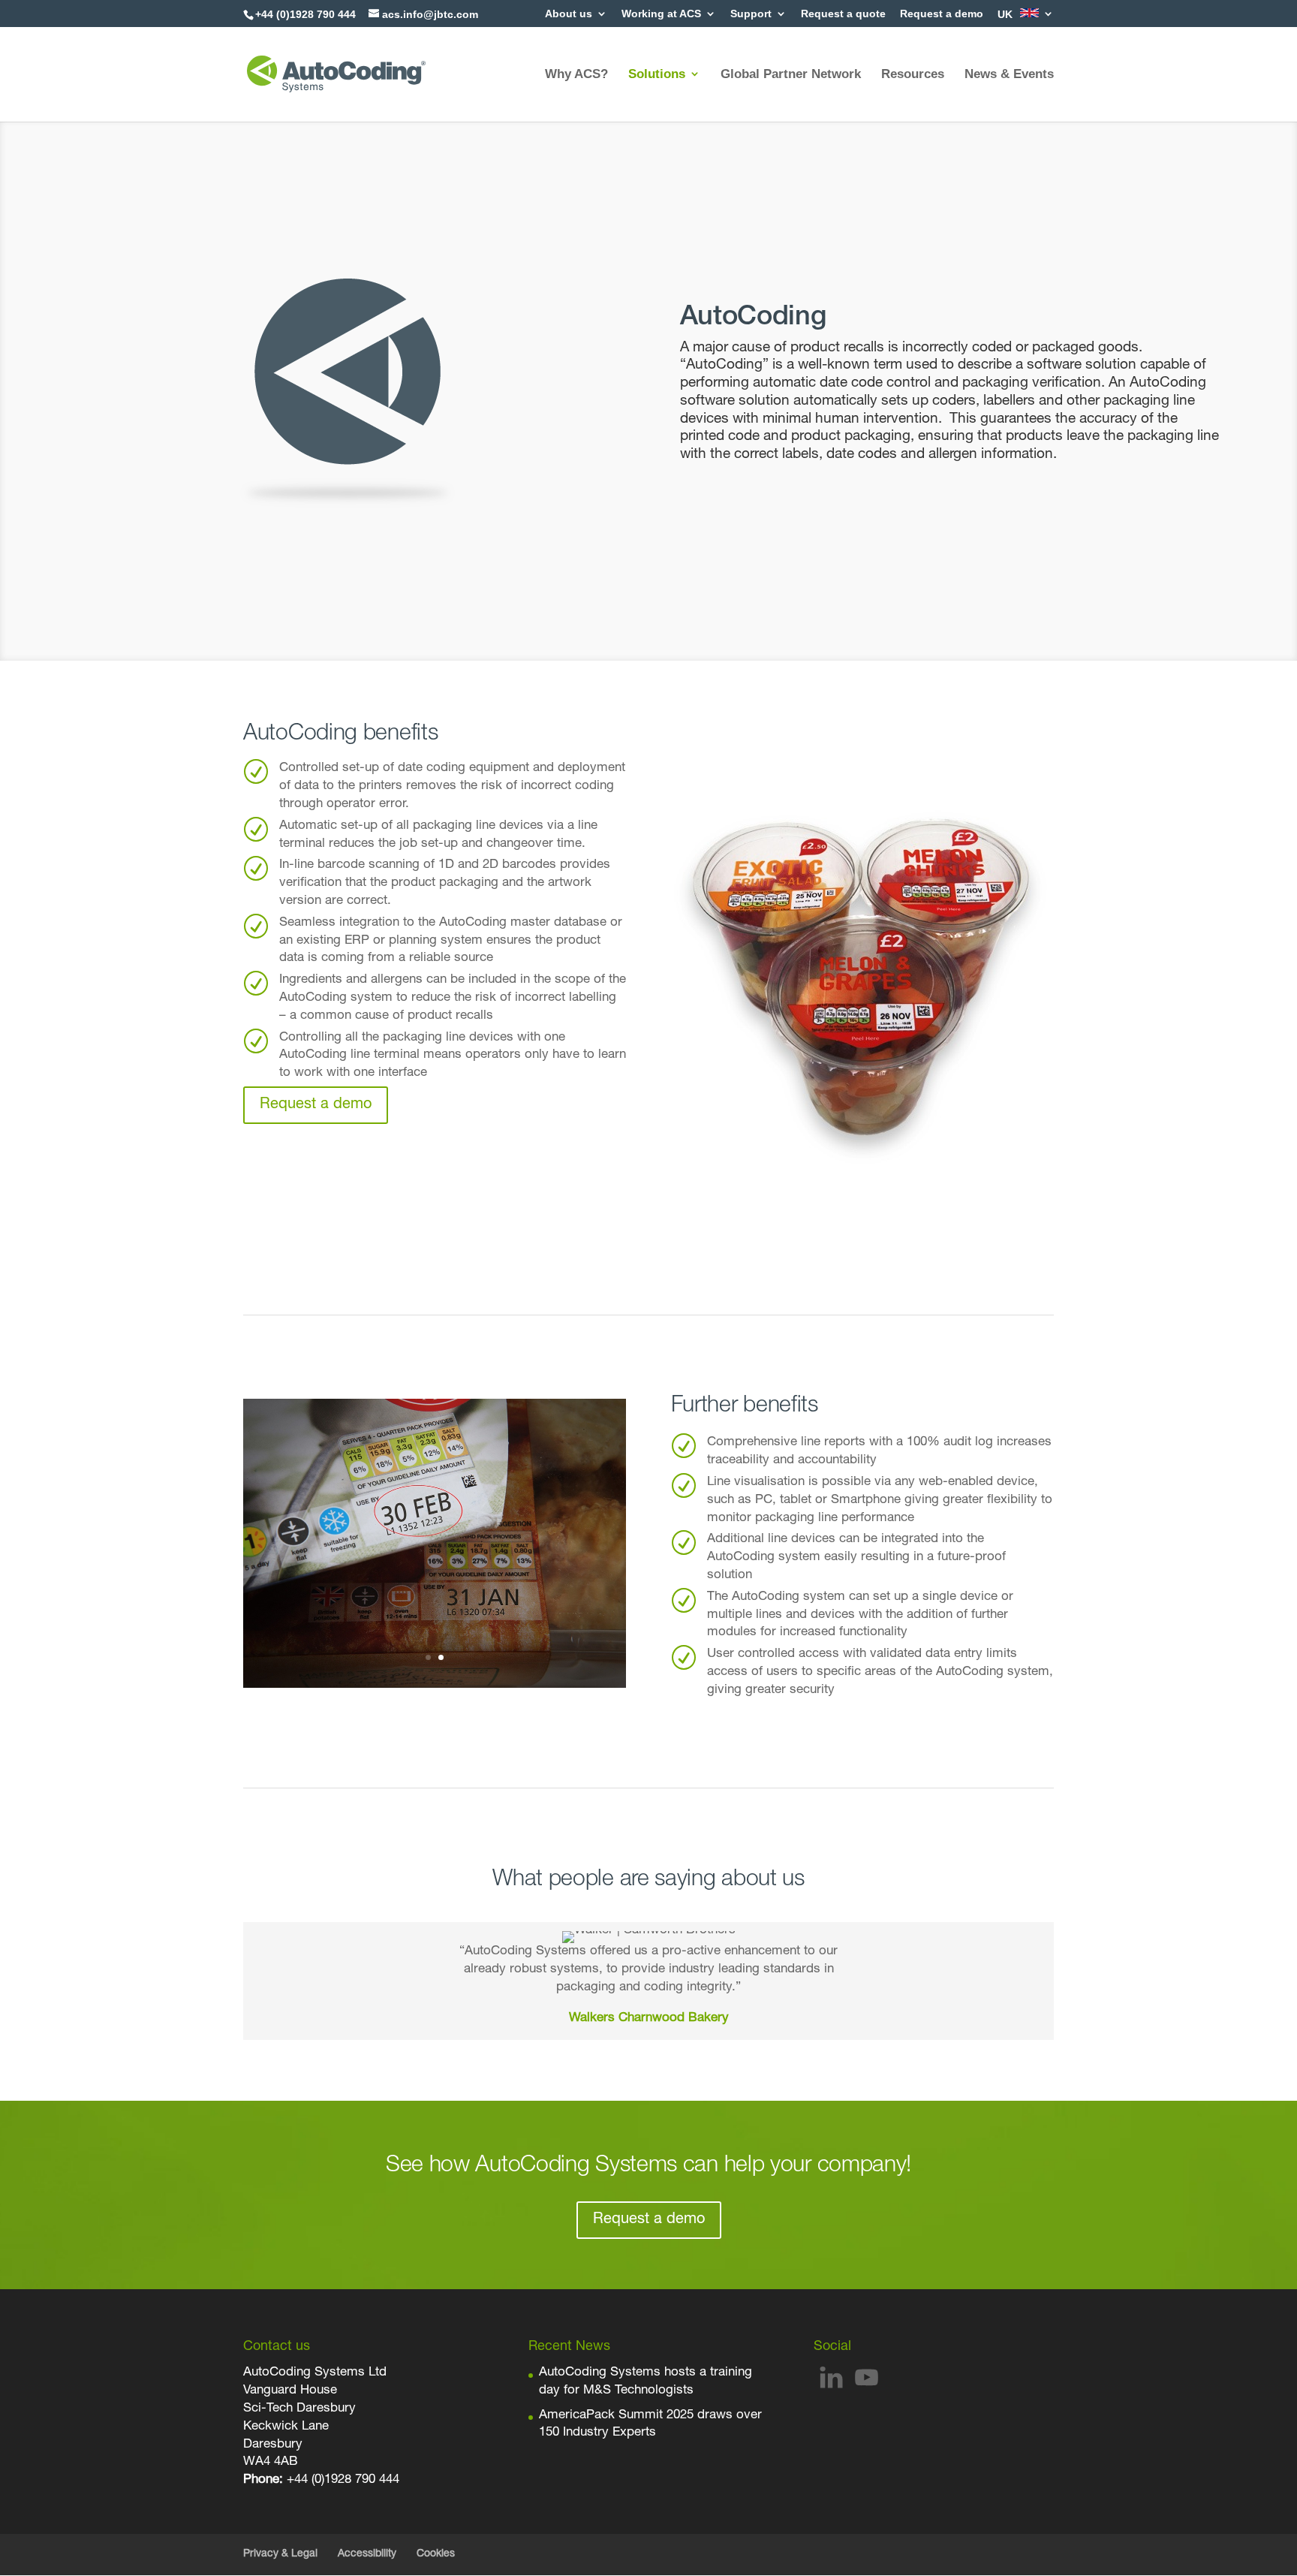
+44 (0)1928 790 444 (343, 2480)
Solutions (657, 74)
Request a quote (843, 14)
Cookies (436, 2554)
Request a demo (942, 14)
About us (569, 14)
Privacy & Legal (280, 2554)
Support (751, 14)
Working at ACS (661, 14)
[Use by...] (435, 1685)
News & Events (1009, 74)
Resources (913, 74)
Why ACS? (576, 74)
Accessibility (367, 2554)
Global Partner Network (791, 74)
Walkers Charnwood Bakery (649, 2019)
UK (1007, 14)
